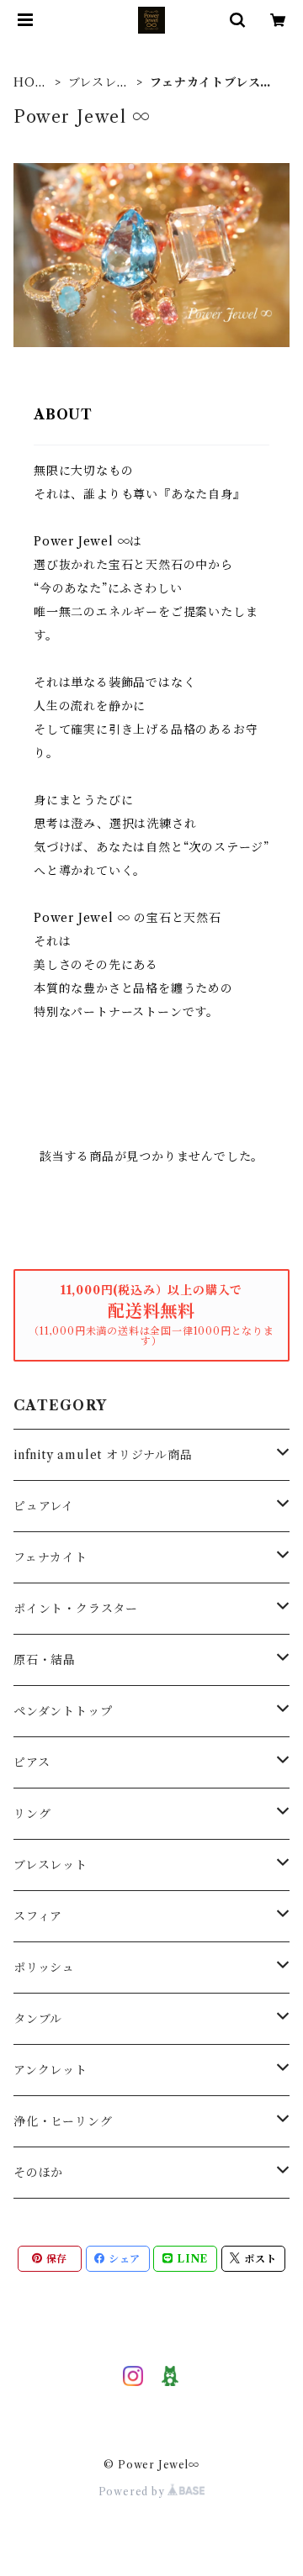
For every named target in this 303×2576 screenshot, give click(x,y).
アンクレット (50, 2070)
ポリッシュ (44, 1968)
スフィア (38, 1916)
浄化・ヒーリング (63, 2121)
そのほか (38, 2173)
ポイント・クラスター (76, 1609)
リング (32, 1814)
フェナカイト (50, 1557)
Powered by (133, 2492)
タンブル (38, 2019)
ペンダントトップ (63, 1711)
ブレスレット (99, 83)
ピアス (32, 1762)
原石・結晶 (45, 1660)
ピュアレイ (44, 1506)
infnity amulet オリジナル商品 (103, 1455)
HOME (30, 83)
